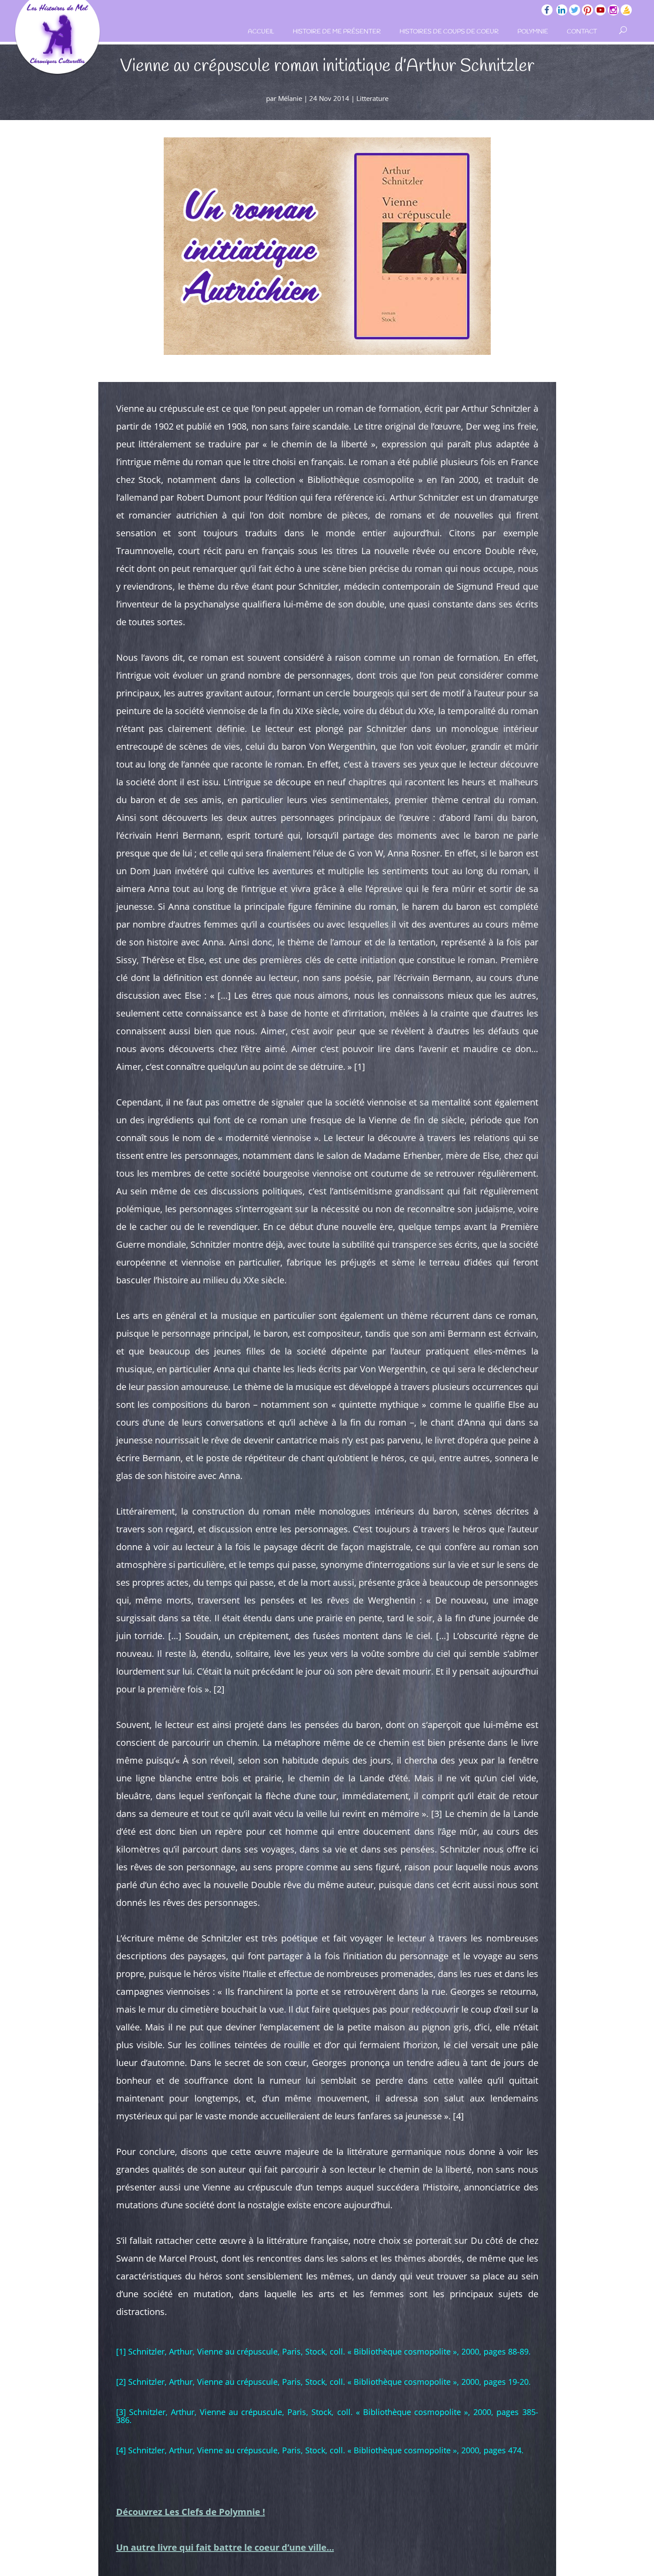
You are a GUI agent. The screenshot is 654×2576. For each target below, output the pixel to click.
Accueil (261, 32)
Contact (582, 32)
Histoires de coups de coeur (449, 32)
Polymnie (533, 32)
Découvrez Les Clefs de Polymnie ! (191, 2512)
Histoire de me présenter (337, 32)
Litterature (372, 98)
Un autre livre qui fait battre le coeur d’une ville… (225, 2547)
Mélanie (290, 98)
